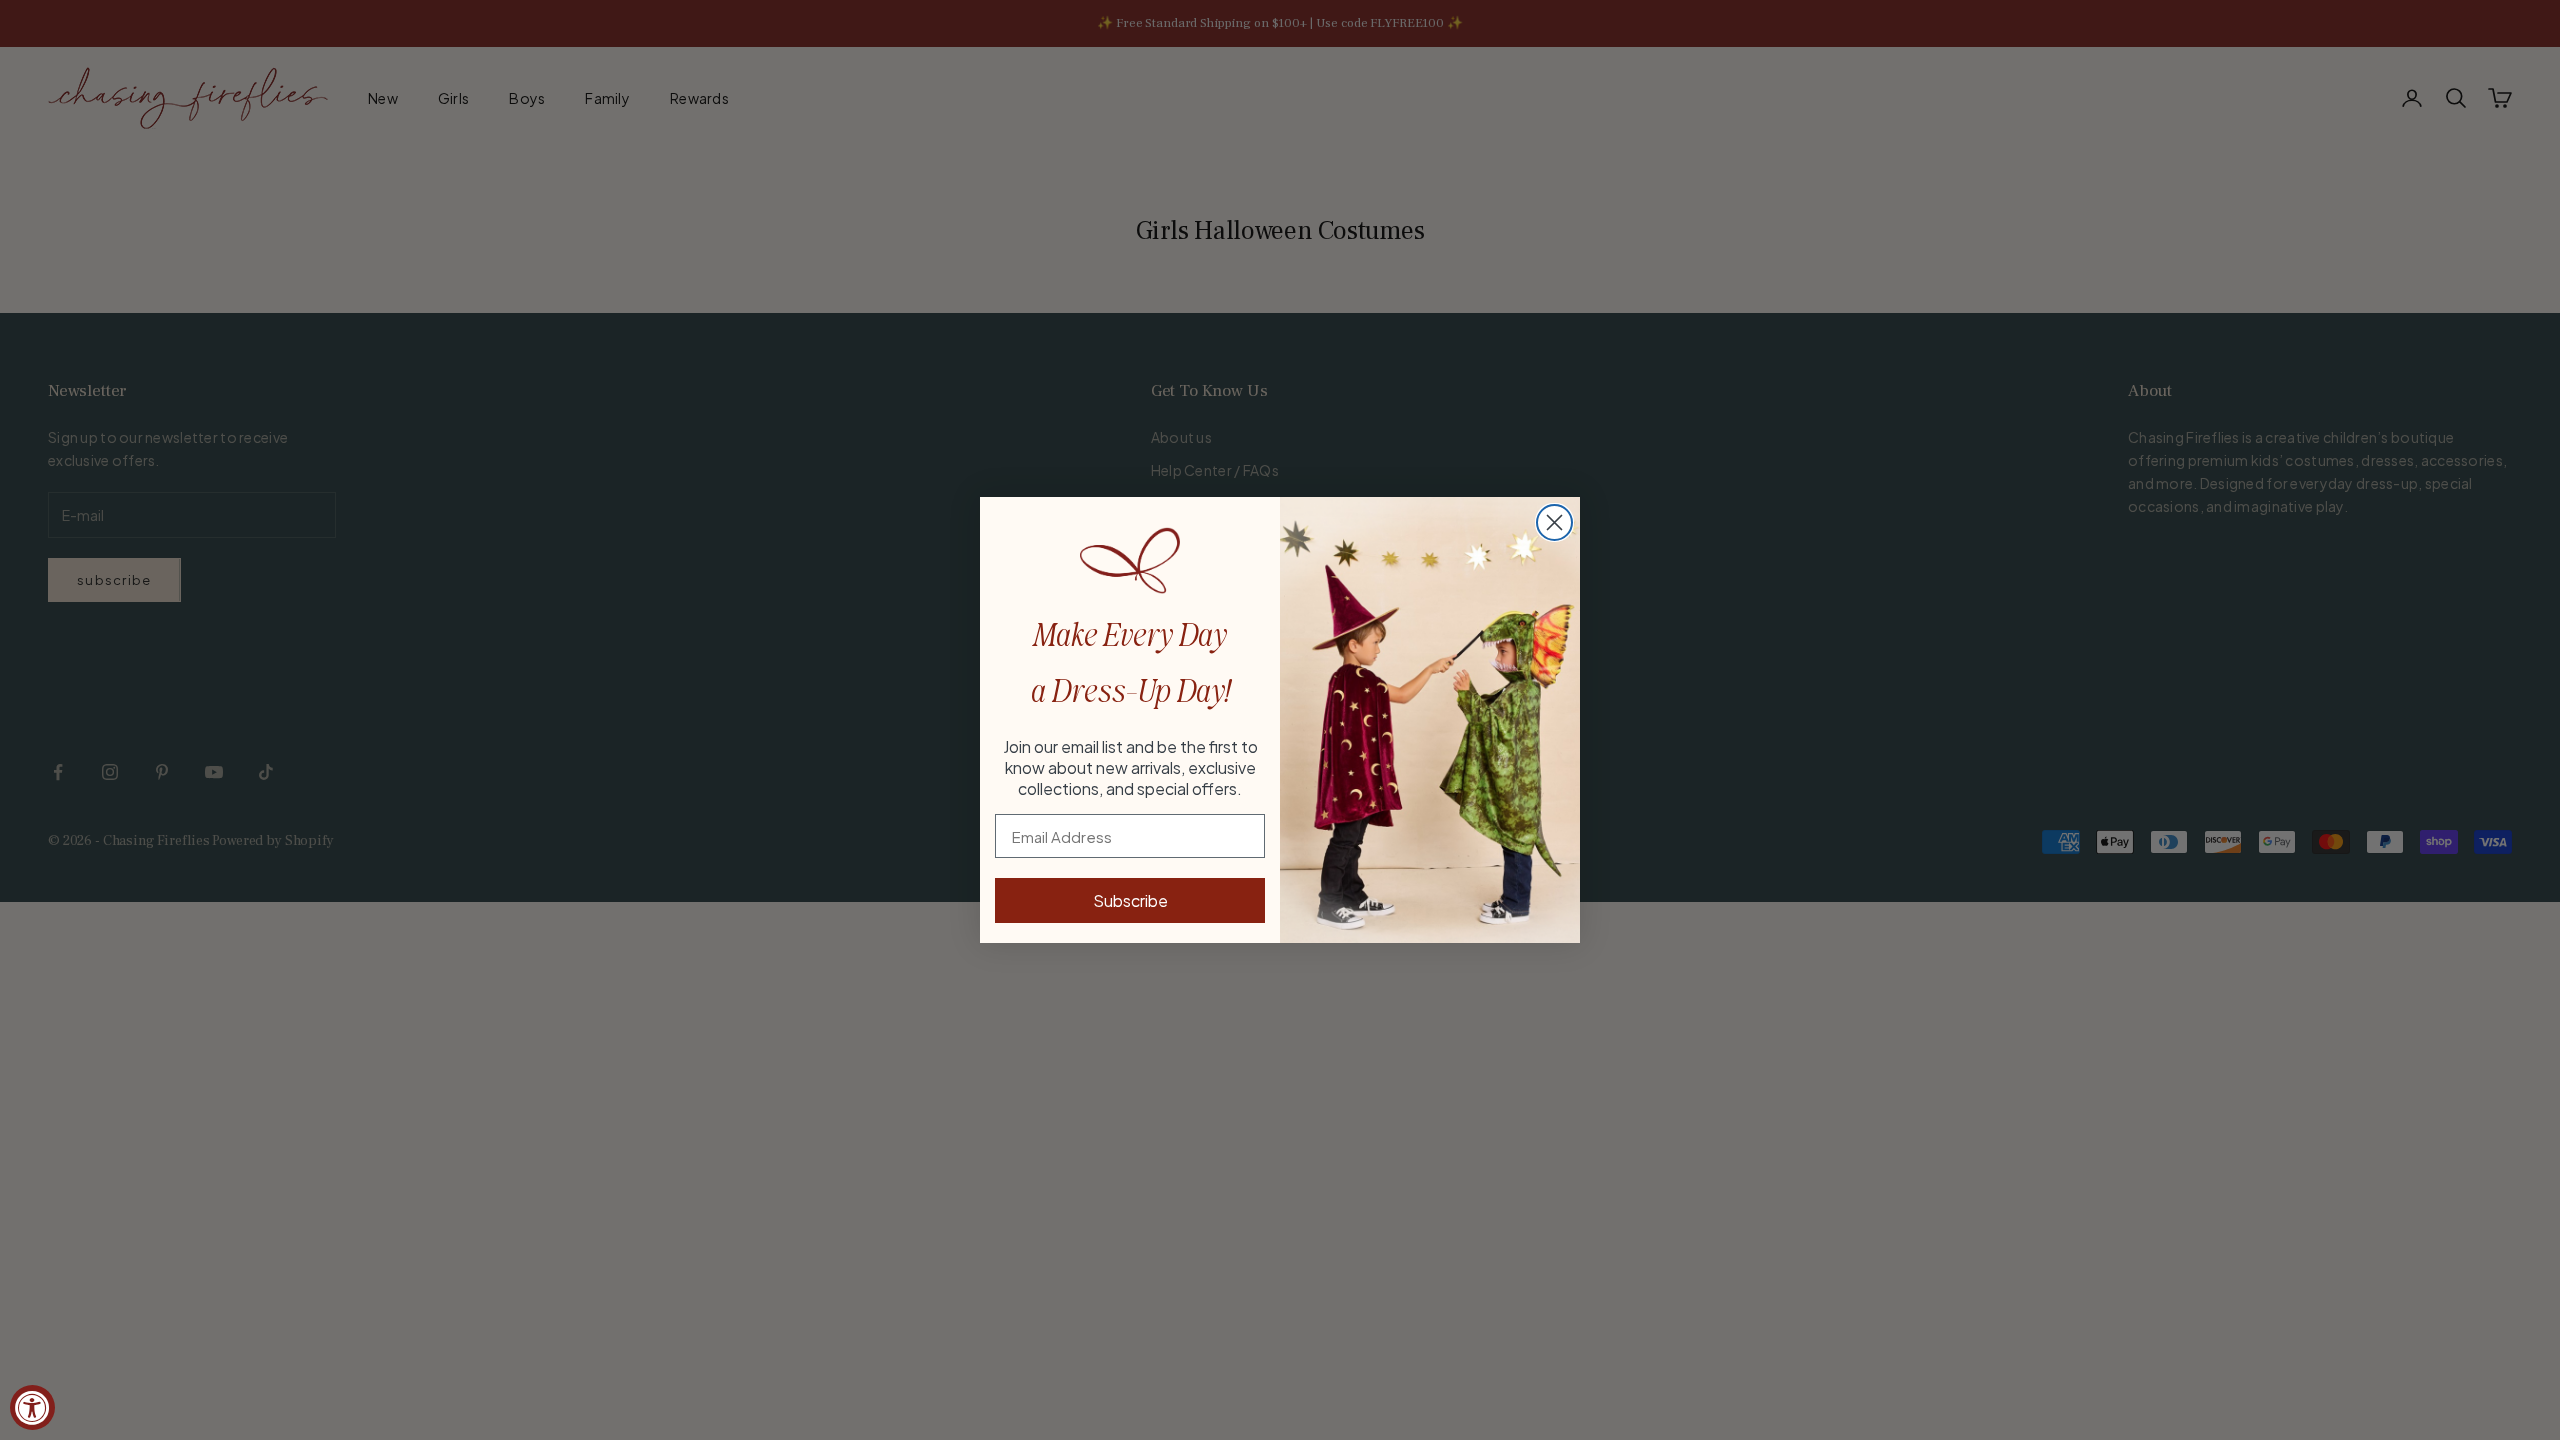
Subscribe (1130, 900)
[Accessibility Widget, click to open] (32, 1407)
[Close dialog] (1554, 522)
